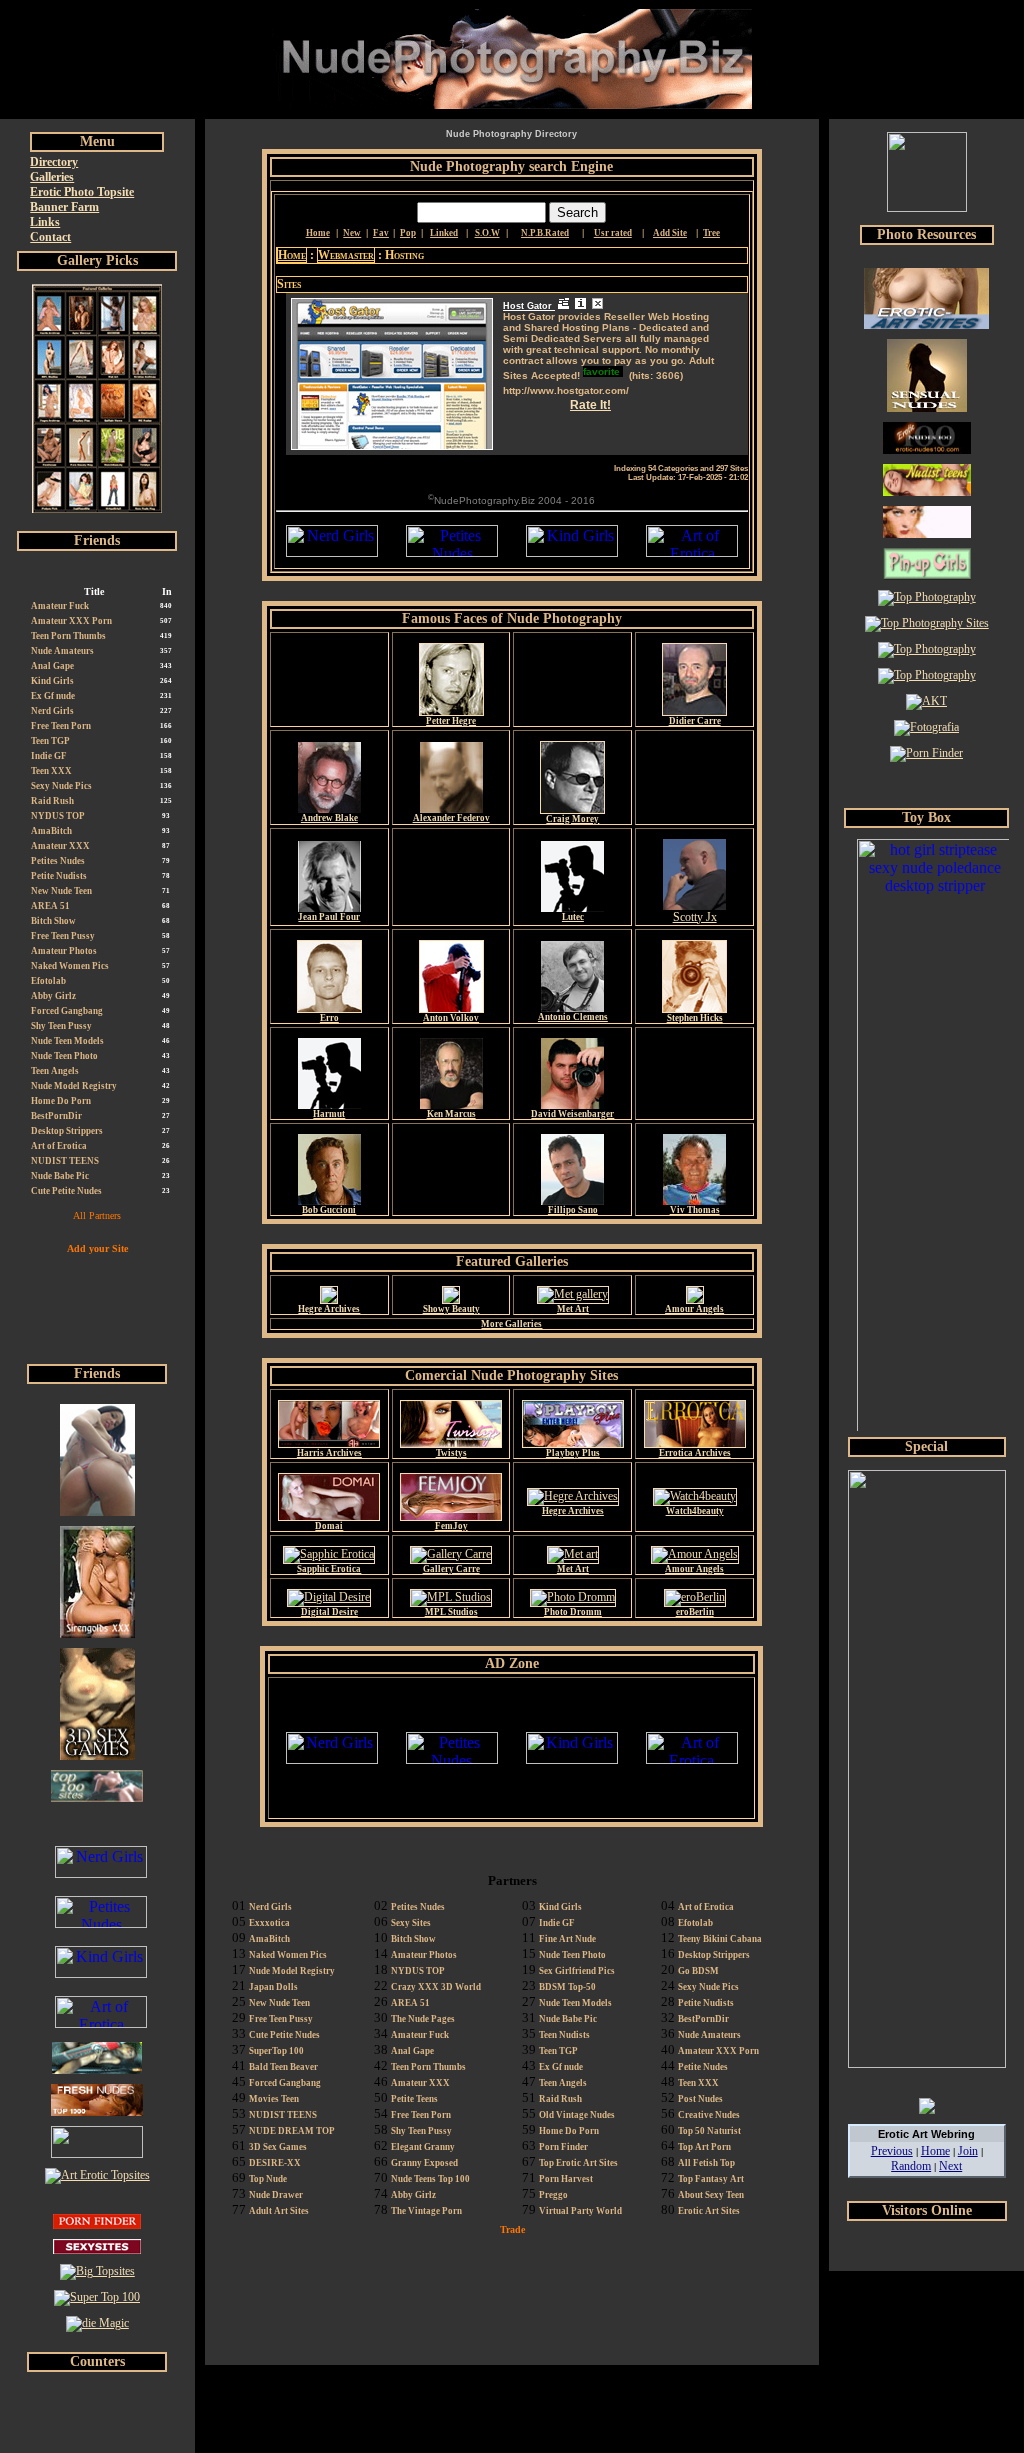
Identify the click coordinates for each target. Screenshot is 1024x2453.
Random (911, 2166)
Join (968, 2151)
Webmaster (346, 255)
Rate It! (590, 405)
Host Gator (529, 306)
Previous (892, 2151)
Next (950, 2166)
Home (292, 255)
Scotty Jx (695, 917)
